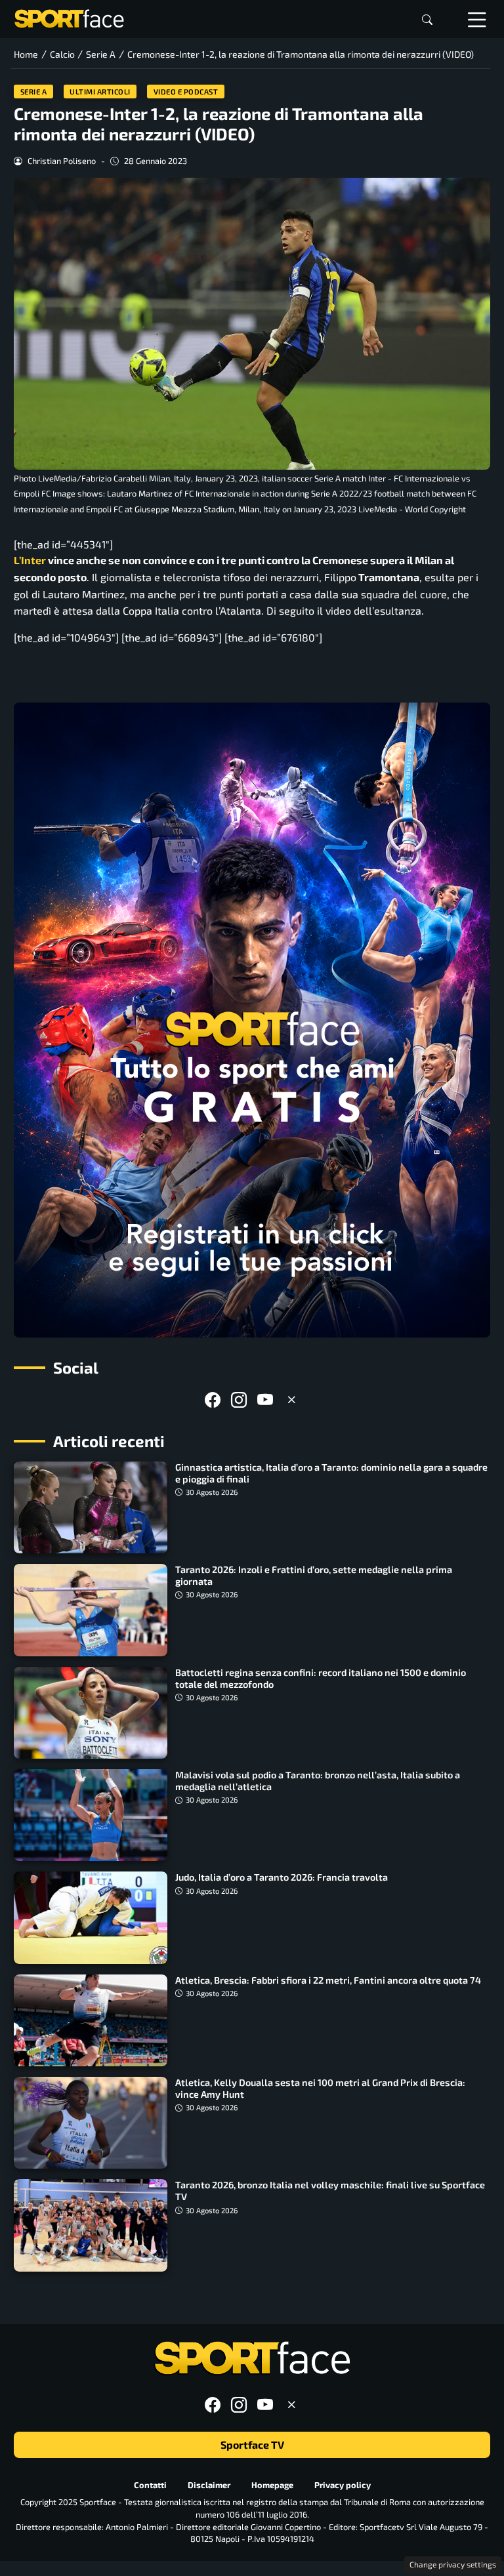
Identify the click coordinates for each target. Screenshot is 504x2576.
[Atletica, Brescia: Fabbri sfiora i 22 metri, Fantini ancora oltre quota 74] (91, 2020)
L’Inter (30, 560)
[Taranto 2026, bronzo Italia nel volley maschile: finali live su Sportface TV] (91, 2225)
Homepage (272, 2485)
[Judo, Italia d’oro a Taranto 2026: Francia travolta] (91, 1917)
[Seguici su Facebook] (213, 1400)
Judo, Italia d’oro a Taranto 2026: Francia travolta (282, 1877)
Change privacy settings (453, 2564)
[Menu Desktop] (477, 19)
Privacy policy (343, 2485)
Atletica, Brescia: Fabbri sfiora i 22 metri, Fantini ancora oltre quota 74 (328, 1980)
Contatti (150, 2485)
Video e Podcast (186, 92)
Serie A (34, 92)
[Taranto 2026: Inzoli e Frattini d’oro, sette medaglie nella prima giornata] (91, 1610)
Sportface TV (252, 2444)
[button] (427, 19)
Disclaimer (209, 2485)
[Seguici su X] (291, 1400)
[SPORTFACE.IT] (69, 17)
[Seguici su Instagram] (239, 1400)
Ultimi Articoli (100, 92)
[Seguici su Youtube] (265, 1400)
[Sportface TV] (252, 1020)
